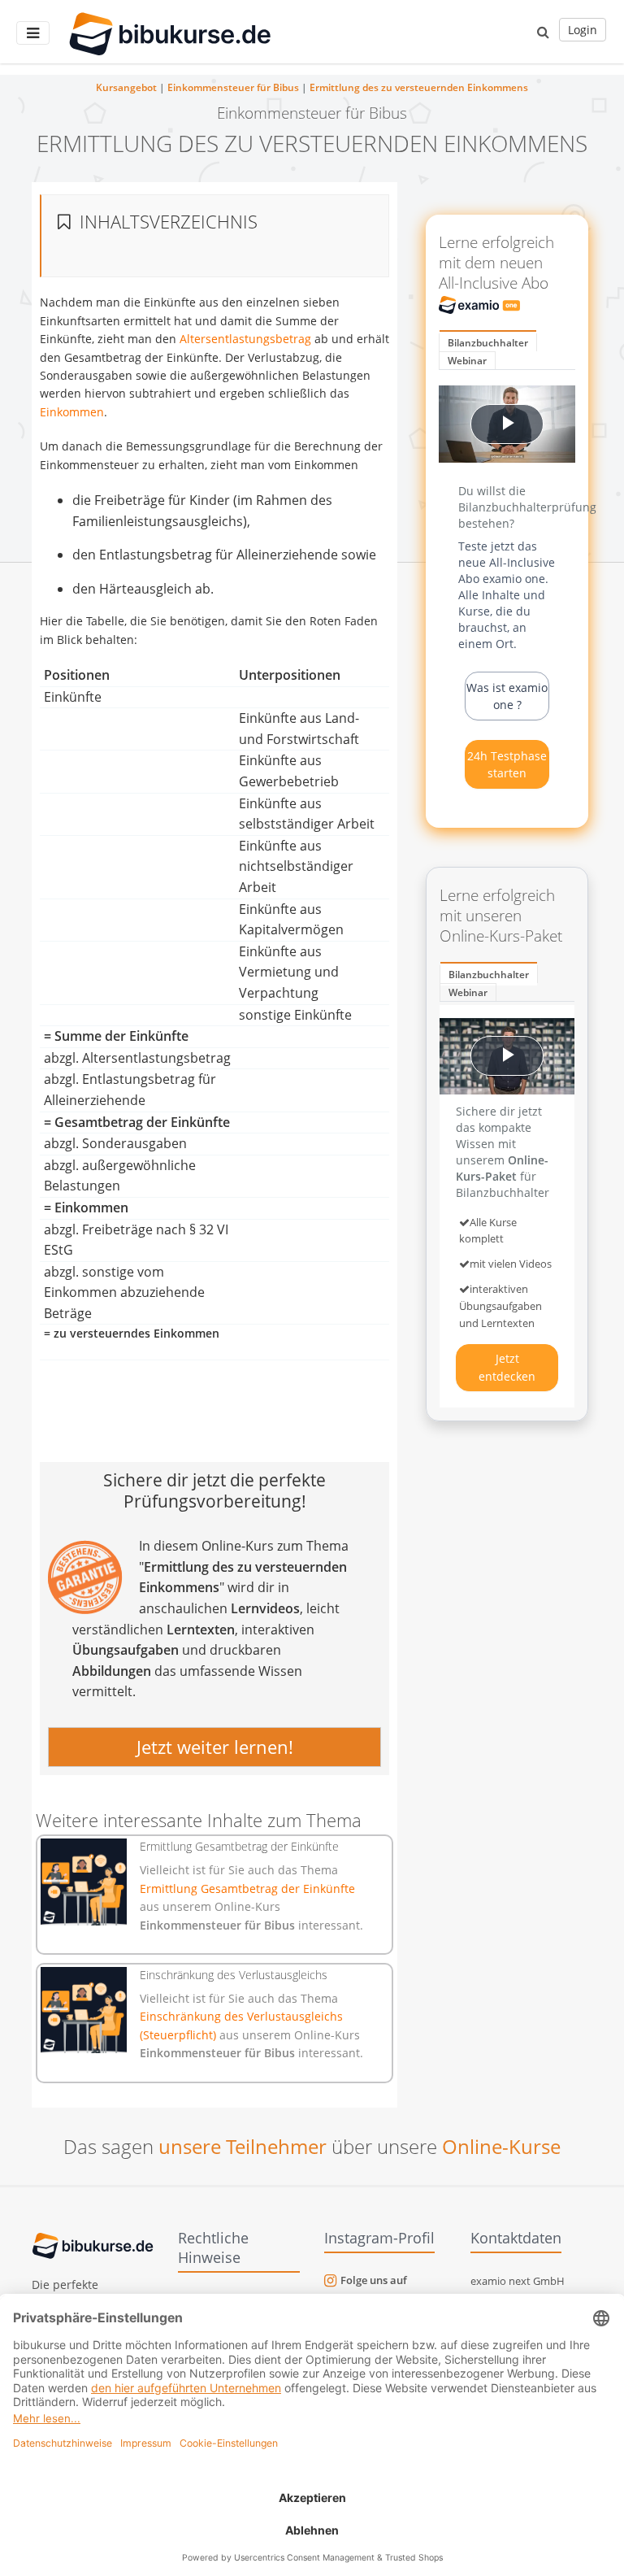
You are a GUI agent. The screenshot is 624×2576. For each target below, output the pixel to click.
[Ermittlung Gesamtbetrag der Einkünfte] (84, 1882)
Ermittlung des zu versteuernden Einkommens (419, 87)
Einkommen (72, 412)
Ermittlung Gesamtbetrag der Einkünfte (247, 1888)
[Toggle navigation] (33, 33)
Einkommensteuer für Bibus (233, 87)
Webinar (467, 361)
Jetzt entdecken (507, 1367)
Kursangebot (126, 87)
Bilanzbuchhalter (488, 343)
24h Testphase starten (507, 764)
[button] (543, 32)
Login (583, 30)
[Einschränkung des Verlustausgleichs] (84, 2010)
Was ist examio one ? (507, 696)
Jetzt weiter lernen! (215, 1747)
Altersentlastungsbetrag (245, 339)
